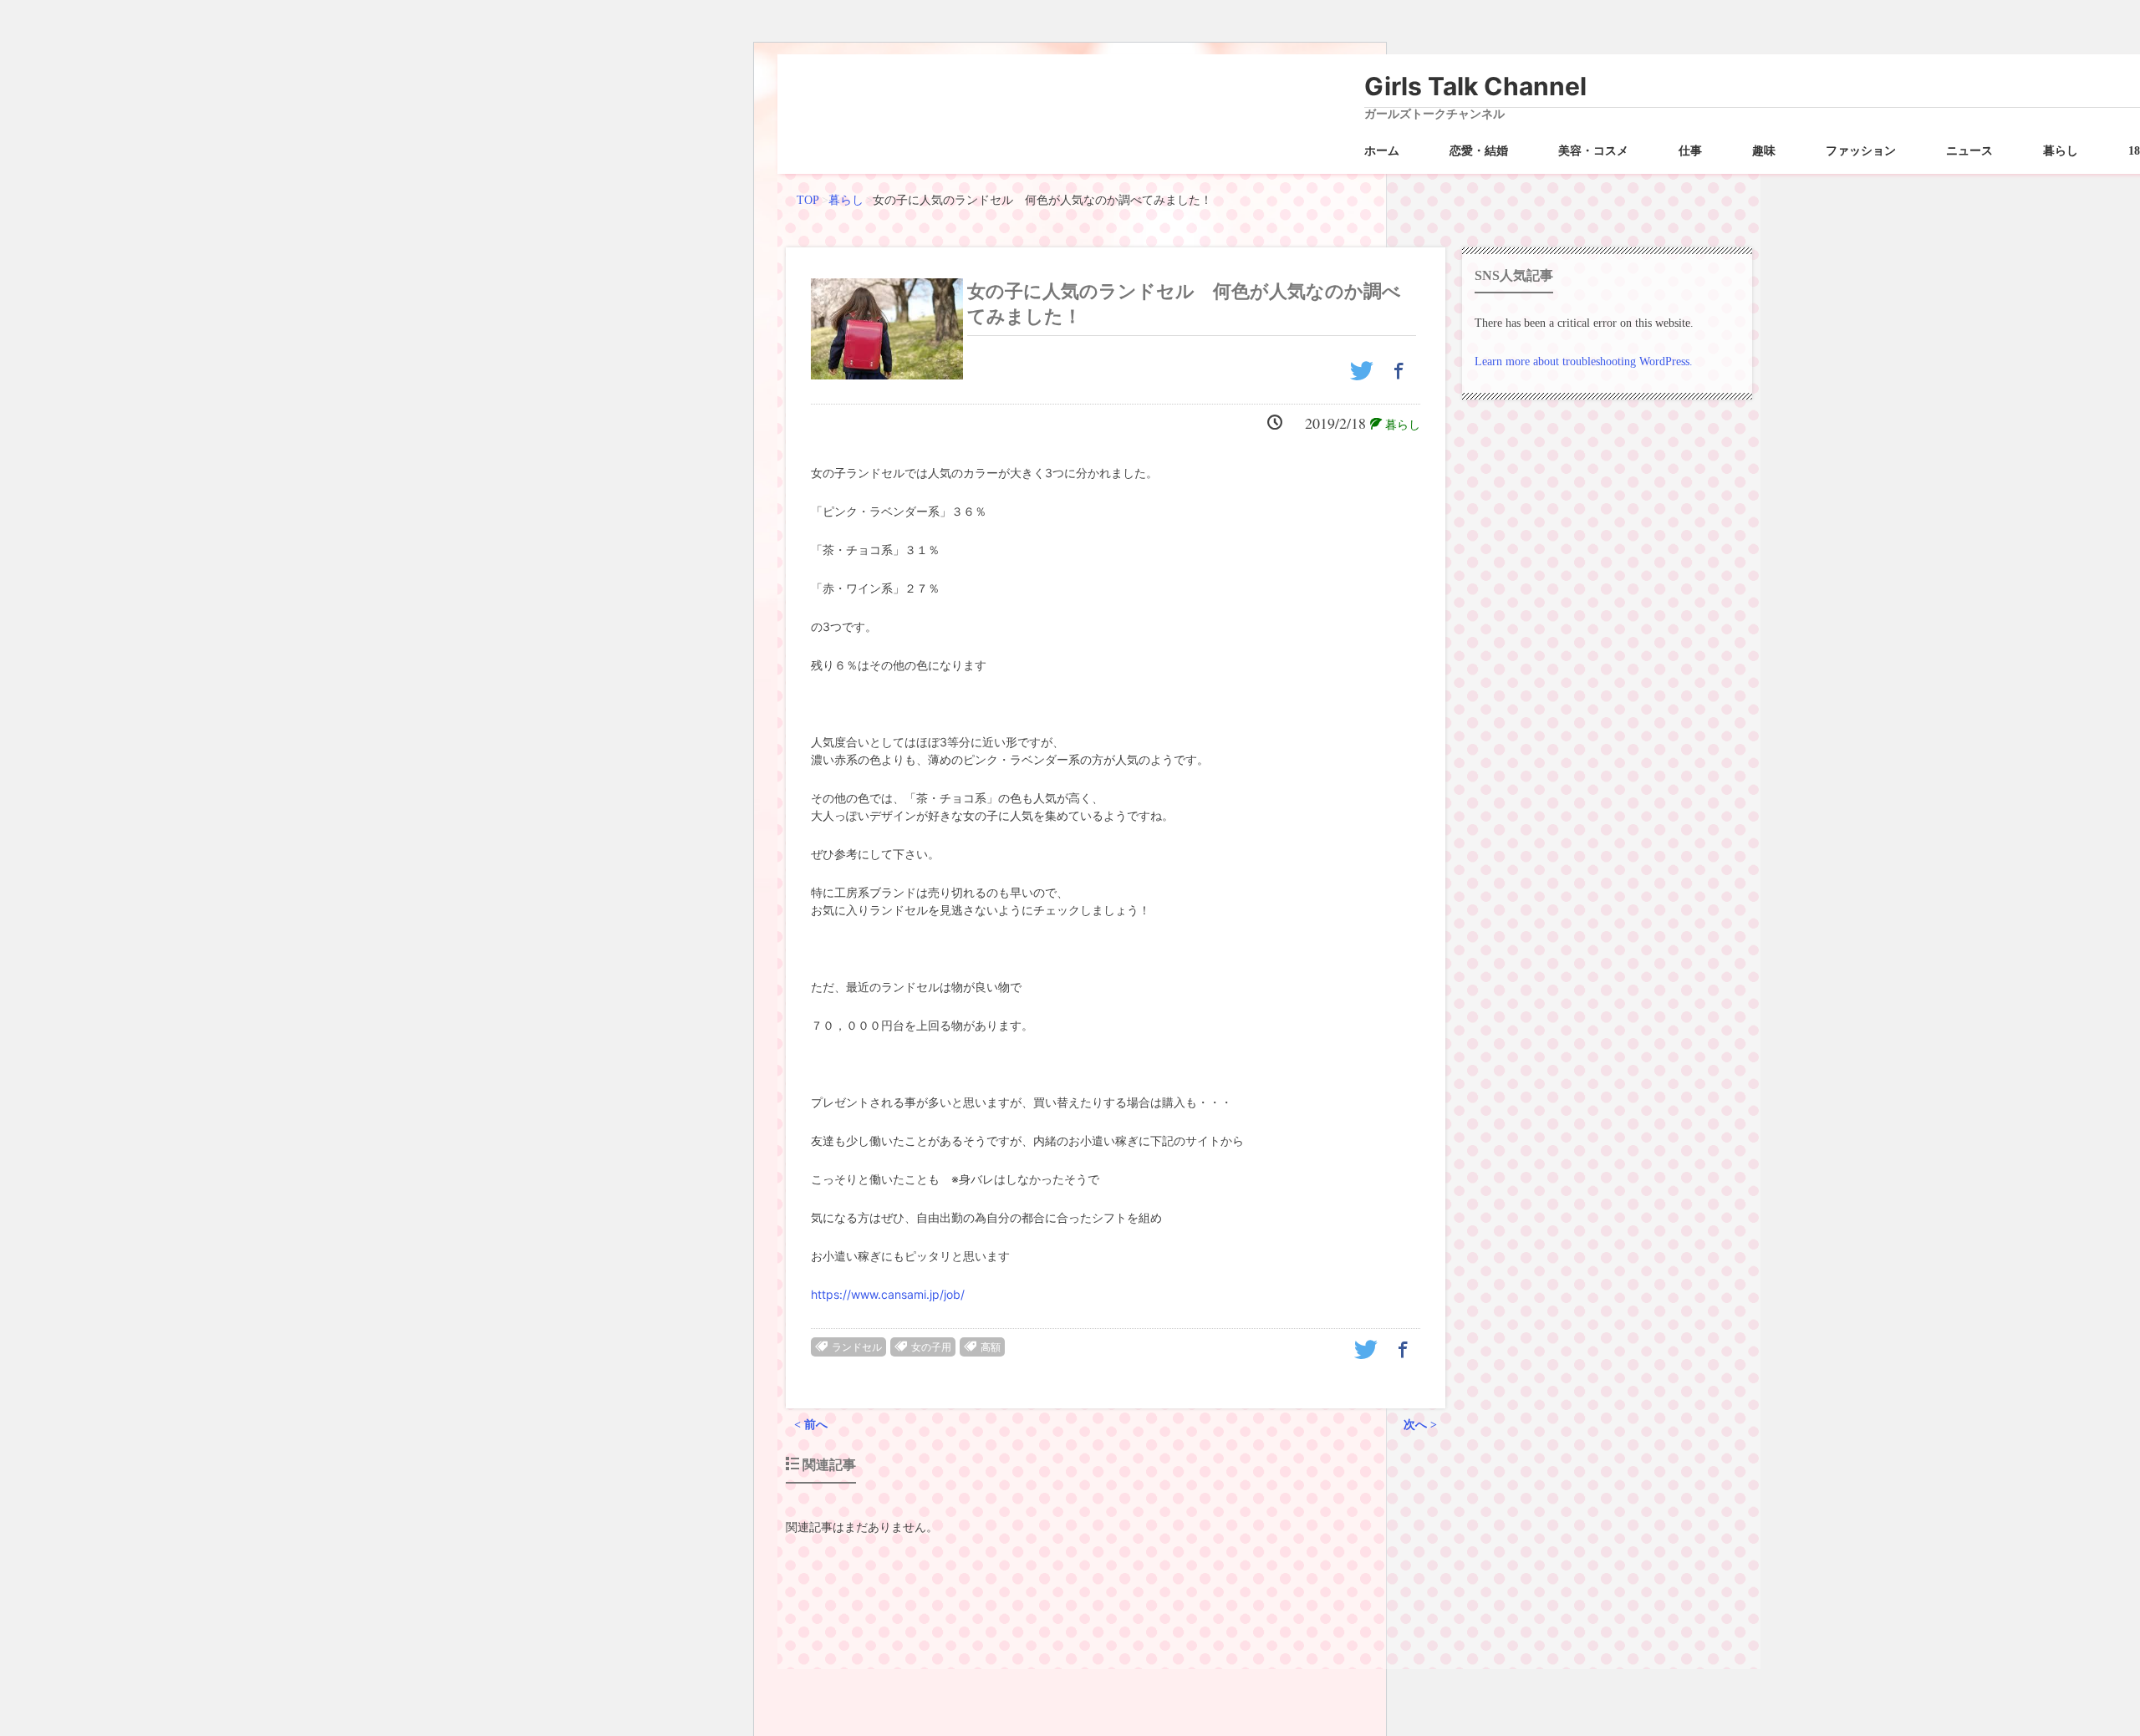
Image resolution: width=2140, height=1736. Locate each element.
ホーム (1382, 151)
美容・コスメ (1593, 151)
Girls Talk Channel (1475, 86)
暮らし (2061, 151)
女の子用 (931, 1347)
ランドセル (857, 1347)
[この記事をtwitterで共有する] (1364, 377)
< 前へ (811, 1425)
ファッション (1861, 151)
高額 (991, 1347)
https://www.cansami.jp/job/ (888, 1294)
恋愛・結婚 (1479, 151)
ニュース (1969, 151)
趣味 (1764, 151)
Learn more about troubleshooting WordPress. (1584, 361)
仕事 (1690, 151)
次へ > (1420, 1425)
